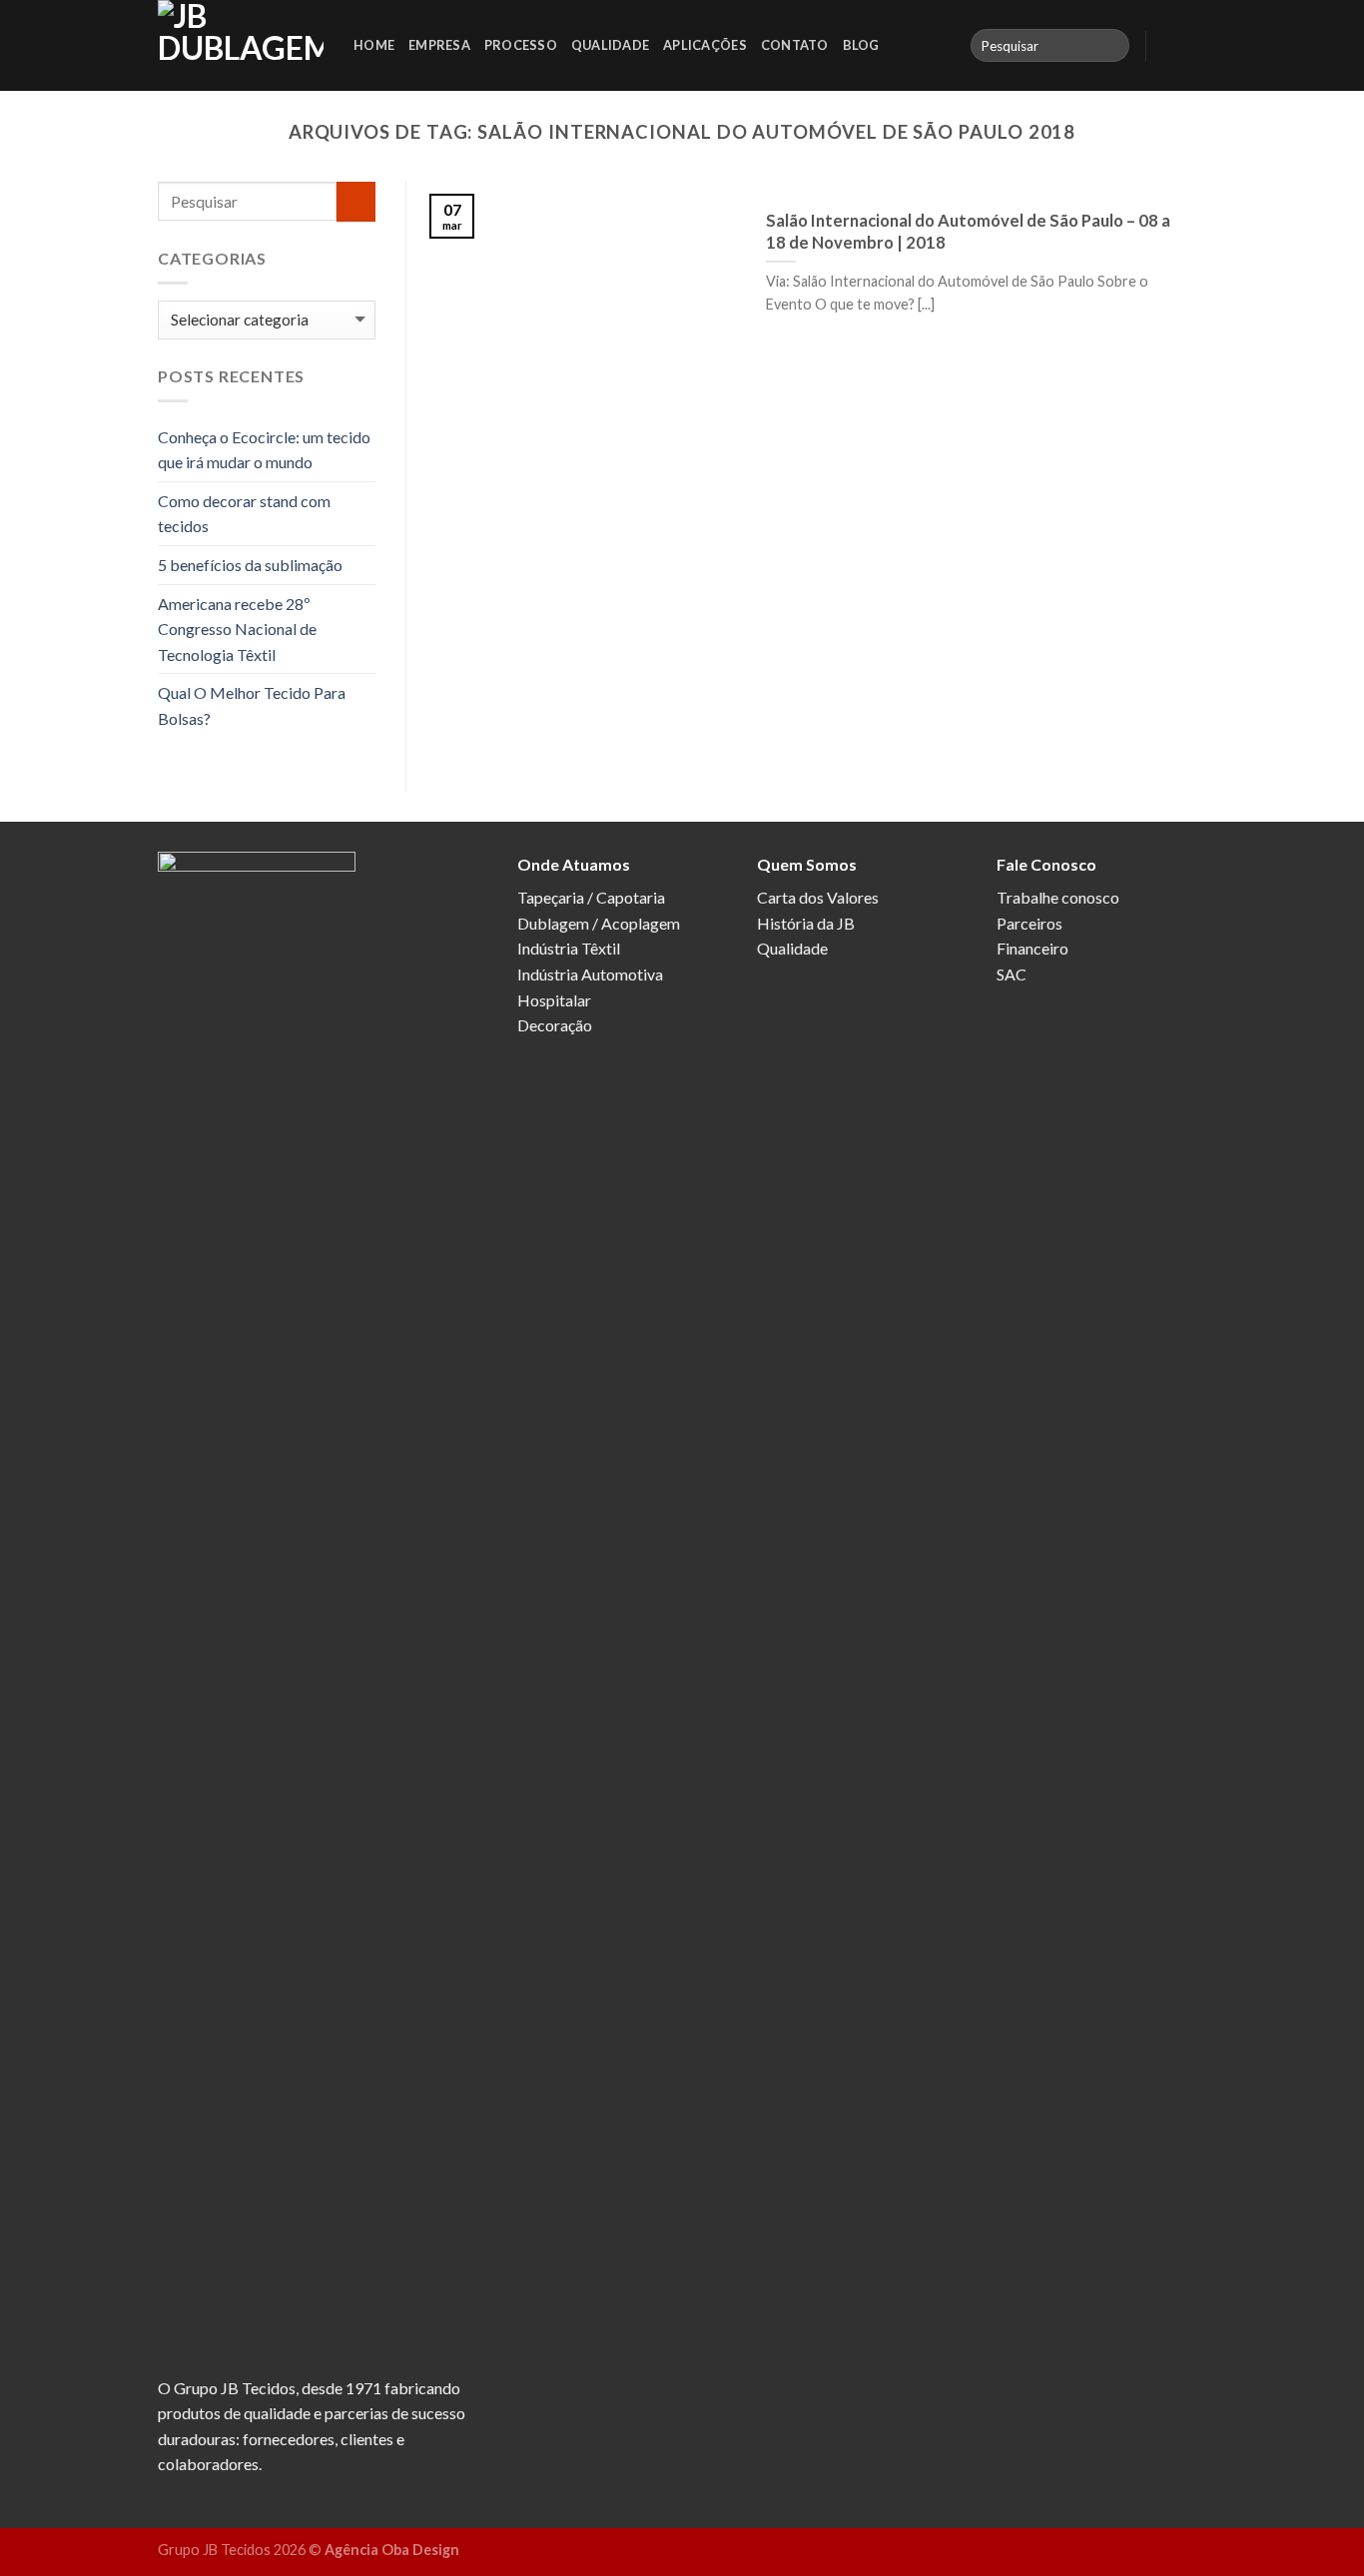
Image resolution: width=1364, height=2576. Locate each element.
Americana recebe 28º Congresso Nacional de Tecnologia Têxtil (237, 629)
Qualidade (610, 45)
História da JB (806, 923)
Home (374, 45)
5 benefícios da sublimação (250, 565)
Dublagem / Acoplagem (599, 923)
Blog (861, 45)
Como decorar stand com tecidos (244, 514)
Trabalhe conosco (1058, 897)
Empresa (439, 45)
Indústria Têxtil (569, 948)
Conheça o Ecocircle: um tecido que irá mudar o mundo (264, 450)
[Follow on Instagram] (1193, 45)
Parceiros (1029, 923)
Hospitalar (554, 1000)
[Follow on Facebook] (1167, 45)
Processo (521, 45)
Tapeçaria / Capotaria (591, 897)
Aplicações (705, 45)
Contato (795, 45)
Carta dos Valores (818, 897)
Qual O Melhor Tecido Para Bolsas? (252, 705)
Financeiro (1032, 948)
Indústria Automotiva (590, 974)
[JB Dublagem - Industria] (241, 45)
